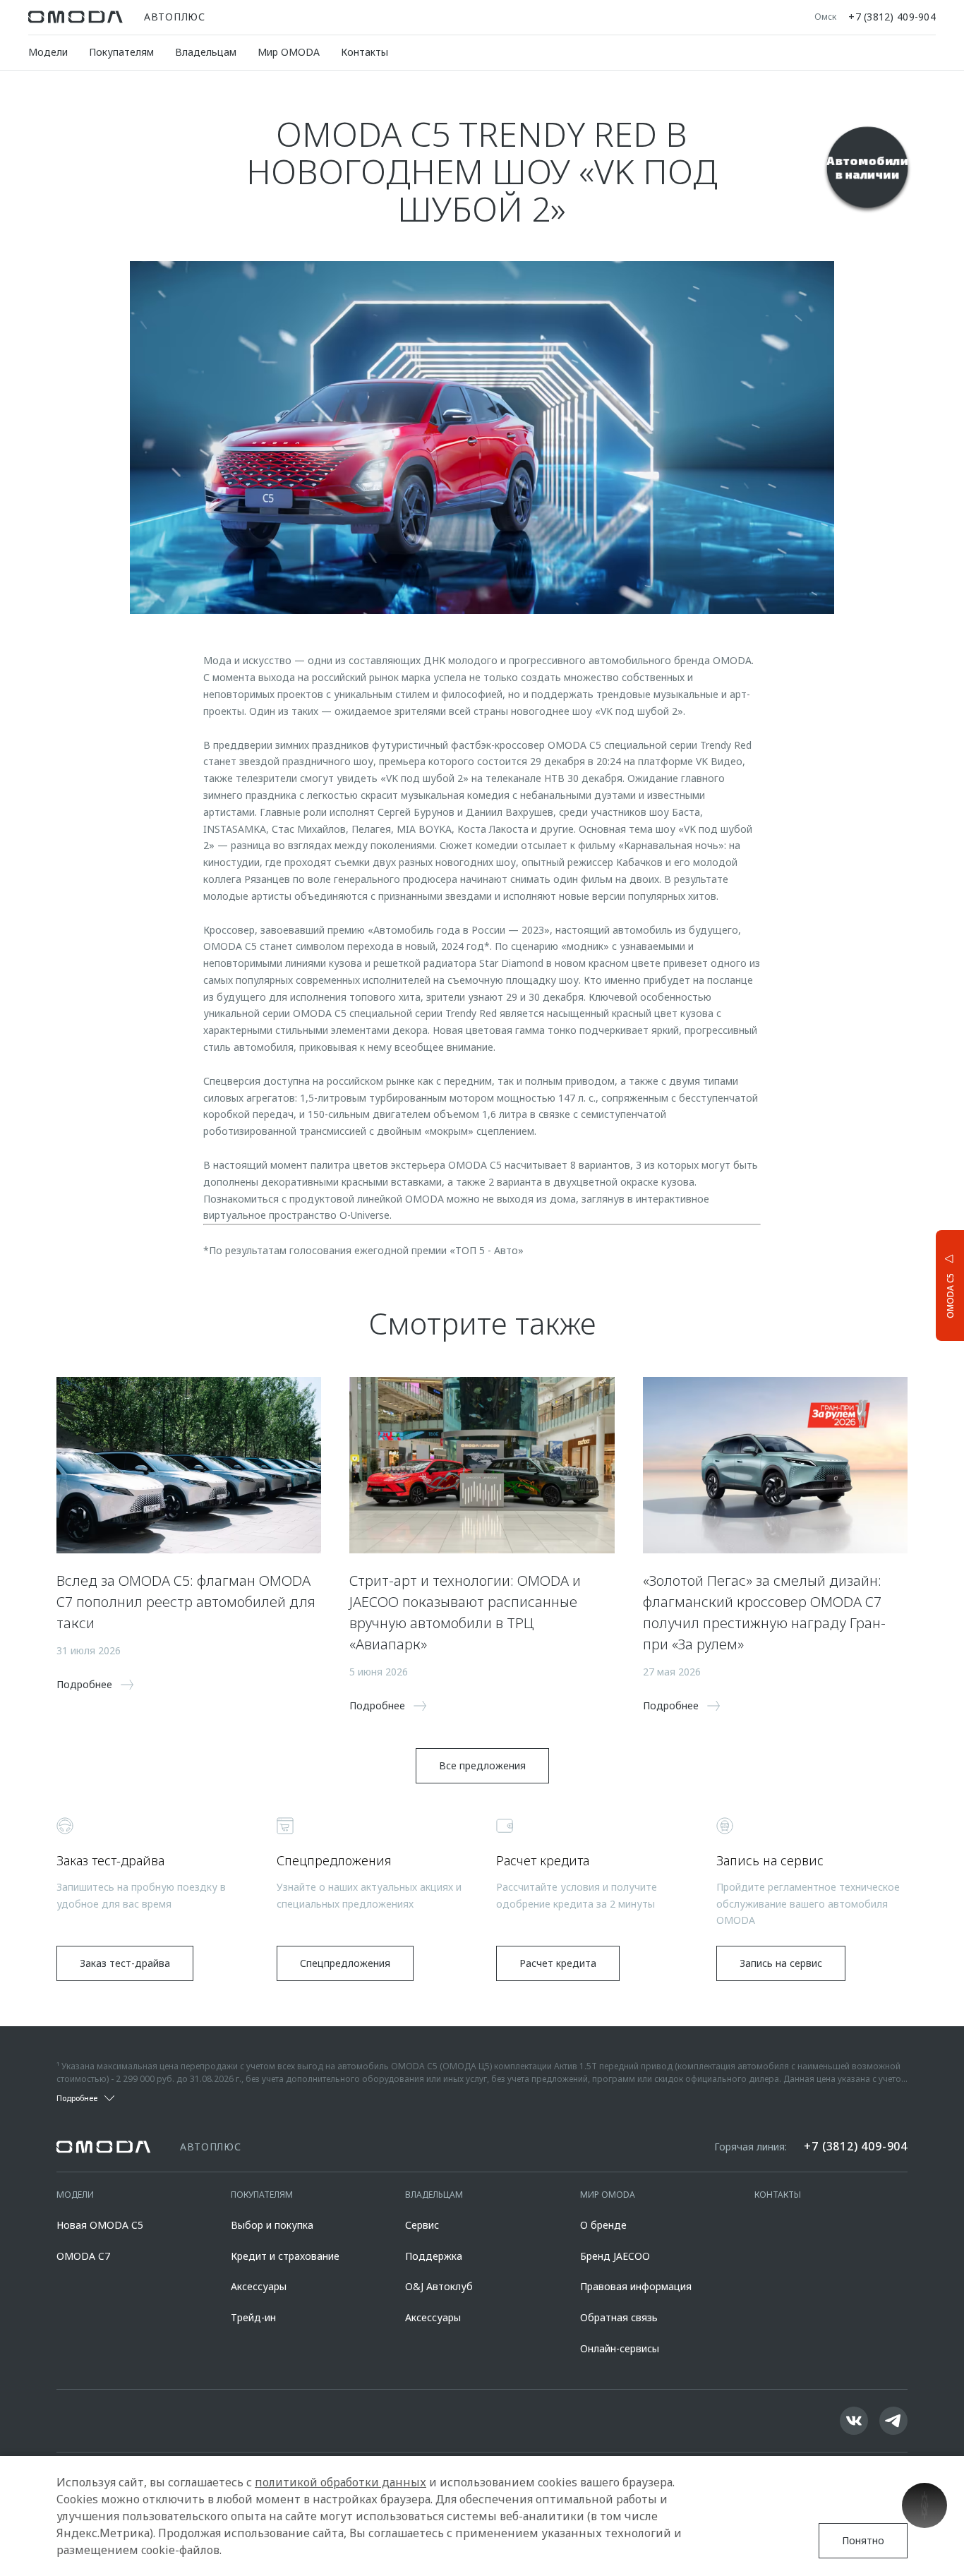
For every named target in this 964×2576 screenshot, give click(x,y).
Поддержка (434, 2256)
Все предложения (482, 1765)
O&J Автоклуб (439, 2286)
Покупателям (121, 52)
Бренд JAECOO (615, 2256)
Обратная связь (619, 2317)
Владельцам (206, 52)
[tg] (893, 2421)
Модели (48, 52)
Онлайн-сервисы (620, 2348)
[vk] (854, 2421)
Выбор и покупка (272, 2225)
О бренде (603, 2225)
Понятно (863, 2540)
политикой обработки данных (341, 2482)
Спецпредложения (345, 1963)
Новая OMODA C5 (100, 2225)
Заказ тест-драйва (125, 1963)
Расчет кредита (558, 1963)
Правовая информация (636, 2286)
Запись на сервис (781, 1963)
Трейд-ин (253, 2317)
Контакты (364, 52)
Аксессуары (259, 2286)
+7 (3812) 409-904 (892, 17)
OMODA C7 (83, 2256)
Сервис (422, 2225)
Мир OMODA (289, 52)
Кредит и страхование (285, 2256)
